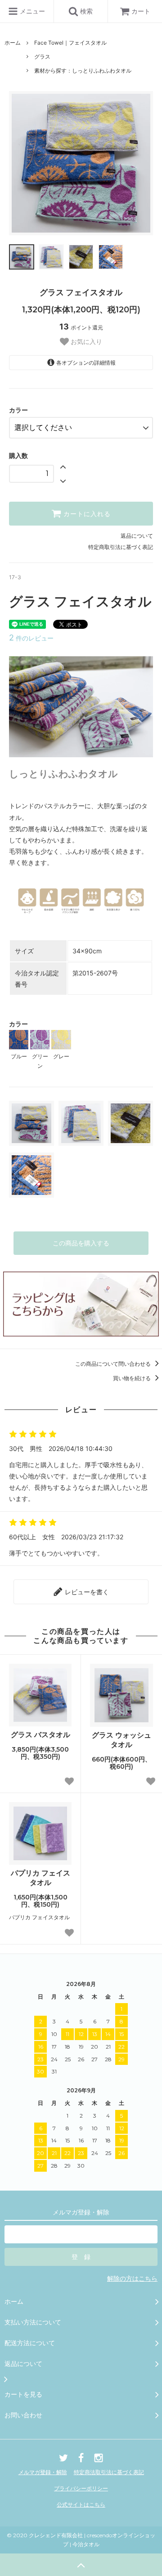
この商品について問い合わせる (114, 1364)
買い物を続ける (133, 1378)
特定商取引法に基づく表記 (121, 547)
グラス (42, 57)
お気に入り (85, 342)
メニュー (31, 11)
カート (141, 11)
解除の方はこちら (132, 2278)
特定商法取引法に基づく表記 (109, 2472)
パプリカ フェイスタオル (40, 1878)
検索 (85, 11)
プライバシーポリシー (81, 2488)
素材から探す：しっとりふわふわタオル (83, 71)
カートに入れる (86, 514)
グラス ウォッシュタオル (121, 1740)
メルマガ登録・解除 (43, 2472)
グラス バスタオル (40, 1734)
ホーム (13, 43)
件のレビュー (31, 638)
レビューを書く (86, 1592)
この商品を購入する (81, 1243)
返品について (137, 536)
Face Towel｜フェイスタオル (70, 43)
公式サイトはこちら (81, 2505)
